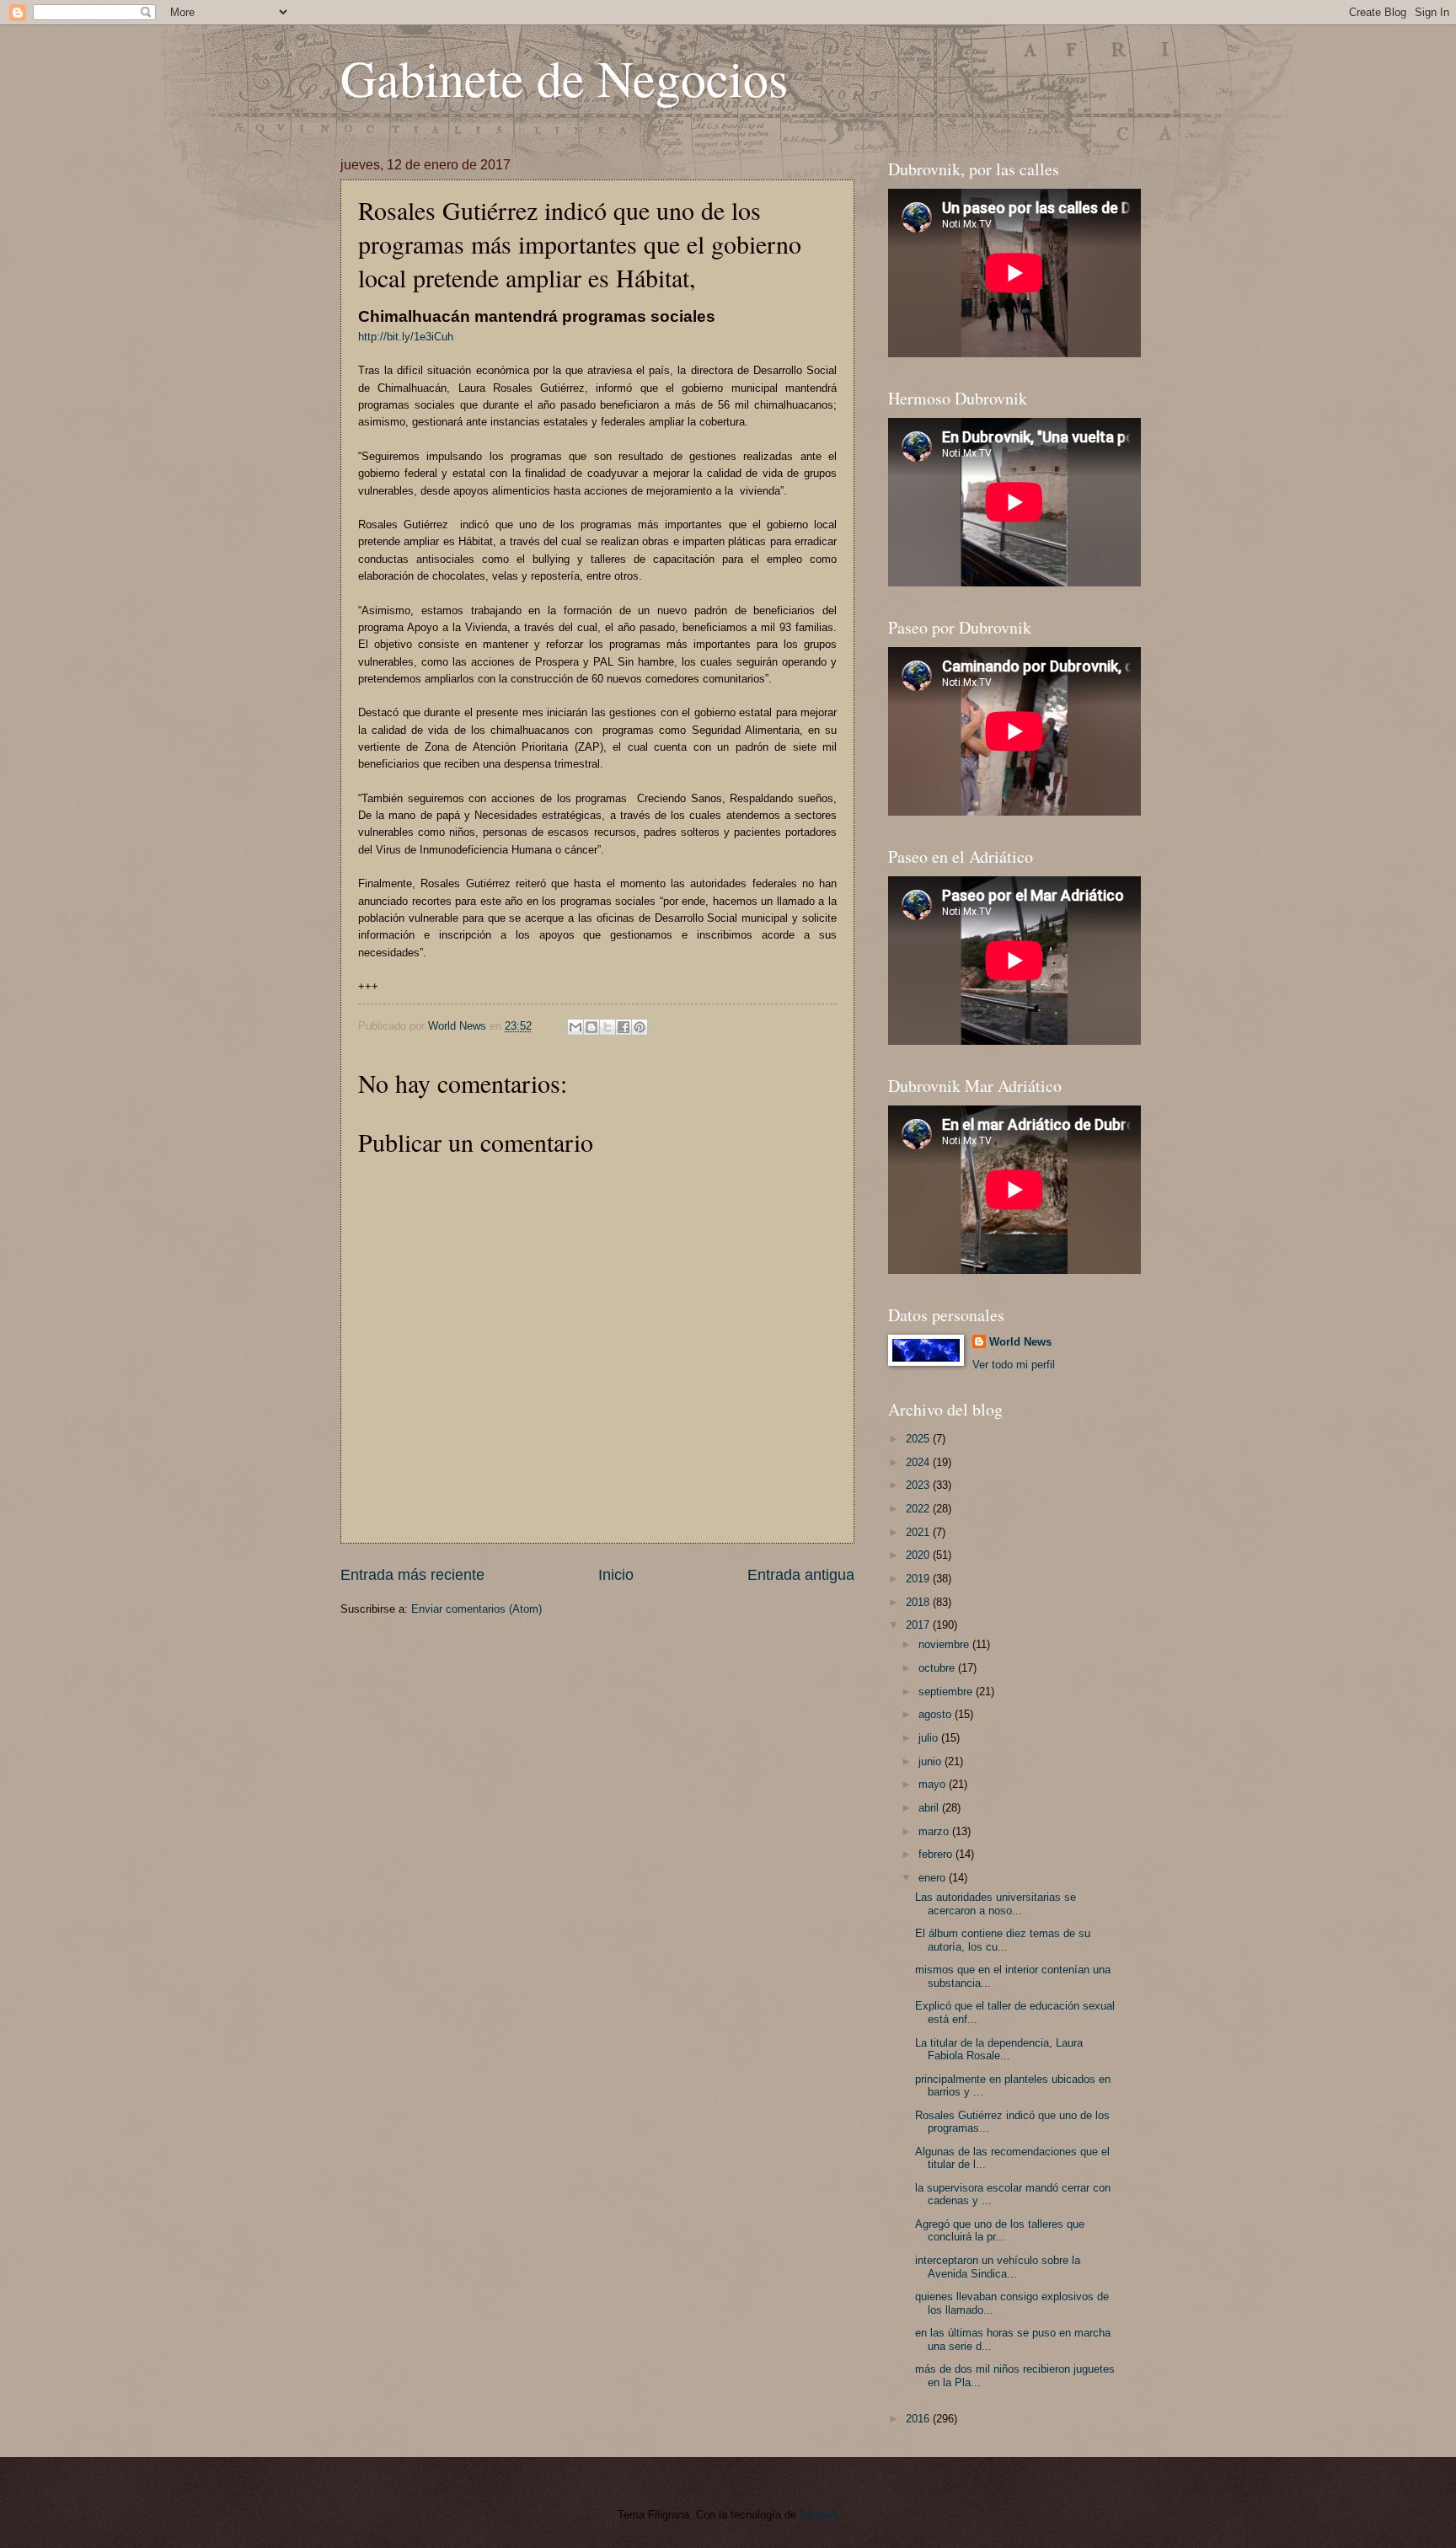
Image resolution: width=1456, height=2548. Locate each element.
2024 (919, 1462)
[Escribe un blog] (591, 1027)
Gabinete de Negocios (564, 78)
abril (930, 1808)
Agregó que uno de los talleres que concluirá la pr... (1000, 2230)
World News (1020, 1342)
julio (930, 1738)
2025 (919, 1439)
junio (931, 1761)
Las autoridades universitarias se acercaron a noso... (996, 1903)
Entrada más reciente (412, 1575)
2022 (919, 1509)
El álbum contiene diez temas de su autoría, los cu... (1003, 1940)
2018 (919, 1602)
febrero (937, 1854)
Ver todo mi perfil (1014, 1365)
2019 (919, 1579)
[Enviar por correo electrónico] (575, 1027)
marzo (935, 1831)
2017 (919, 1625)
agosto (937, 1714)
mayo (934, 1784)
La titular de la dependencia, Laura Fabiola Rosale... (999, 2049)
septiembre (947, 1692)
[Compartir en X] (608, 1027)
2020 (919, 1555)
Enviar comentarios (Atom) (476, 1609)
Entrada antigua (801, 1575)
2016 (919, 2419)
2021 (919, 1532)
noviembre (945, 1644)
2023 (919, 1485)
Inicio (616, 1575)
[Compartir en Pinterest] (640, 1027)
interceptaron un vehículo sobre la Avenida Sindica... (998, 2267)
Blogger (818, 2515)
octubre (938, 1668)
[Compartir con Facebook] (624, 1027)
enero (934, 1878)
